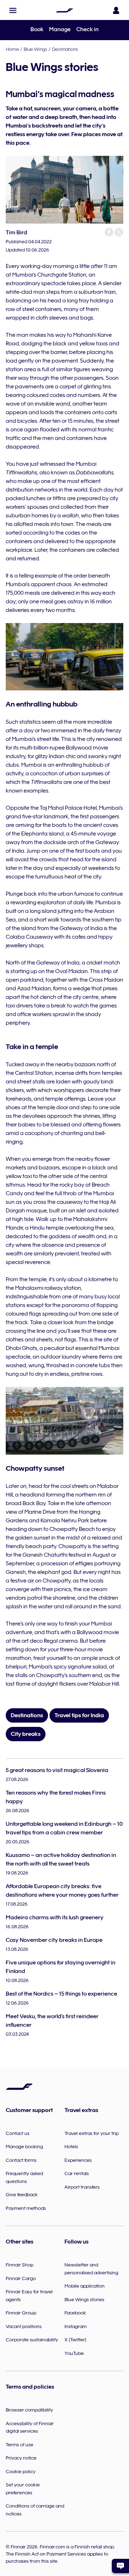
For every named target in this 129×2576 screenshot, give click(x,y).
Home (12, 49)
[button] (13, 10)
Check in (87, 29)
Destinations (65, 49)
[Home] (64, 10)
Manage (60, 29)
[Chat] (120, 2566)
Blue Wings (35, 49)
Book (37, 29)
